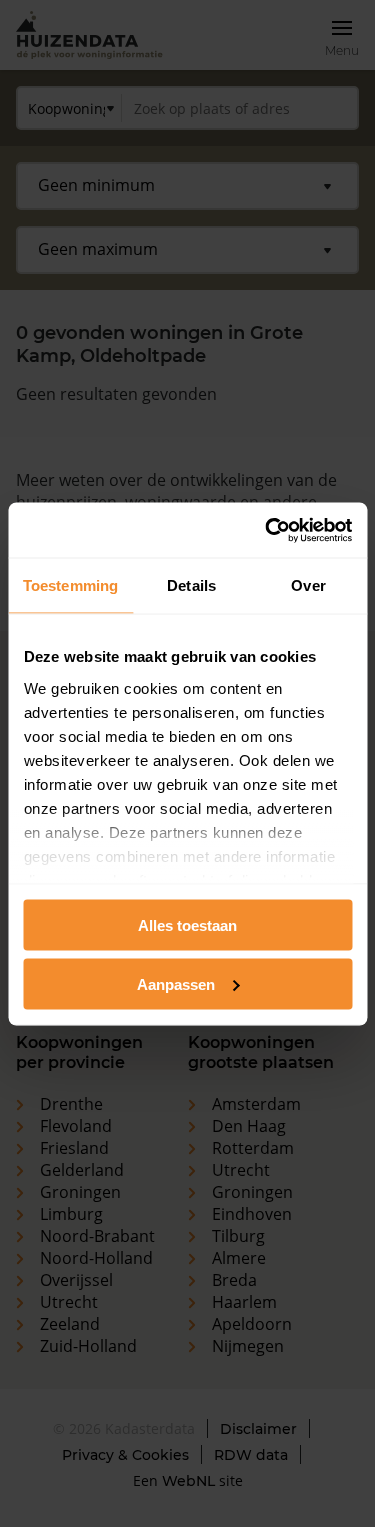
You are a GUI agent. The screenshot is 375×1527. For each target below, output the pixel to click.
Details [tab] (191, 585)
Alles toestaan (187, 925)
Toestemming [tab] (70, 585)
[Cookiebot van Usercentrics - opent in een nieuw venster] (267, 530)
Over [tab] (308, 585)
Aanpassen (176, 983)
